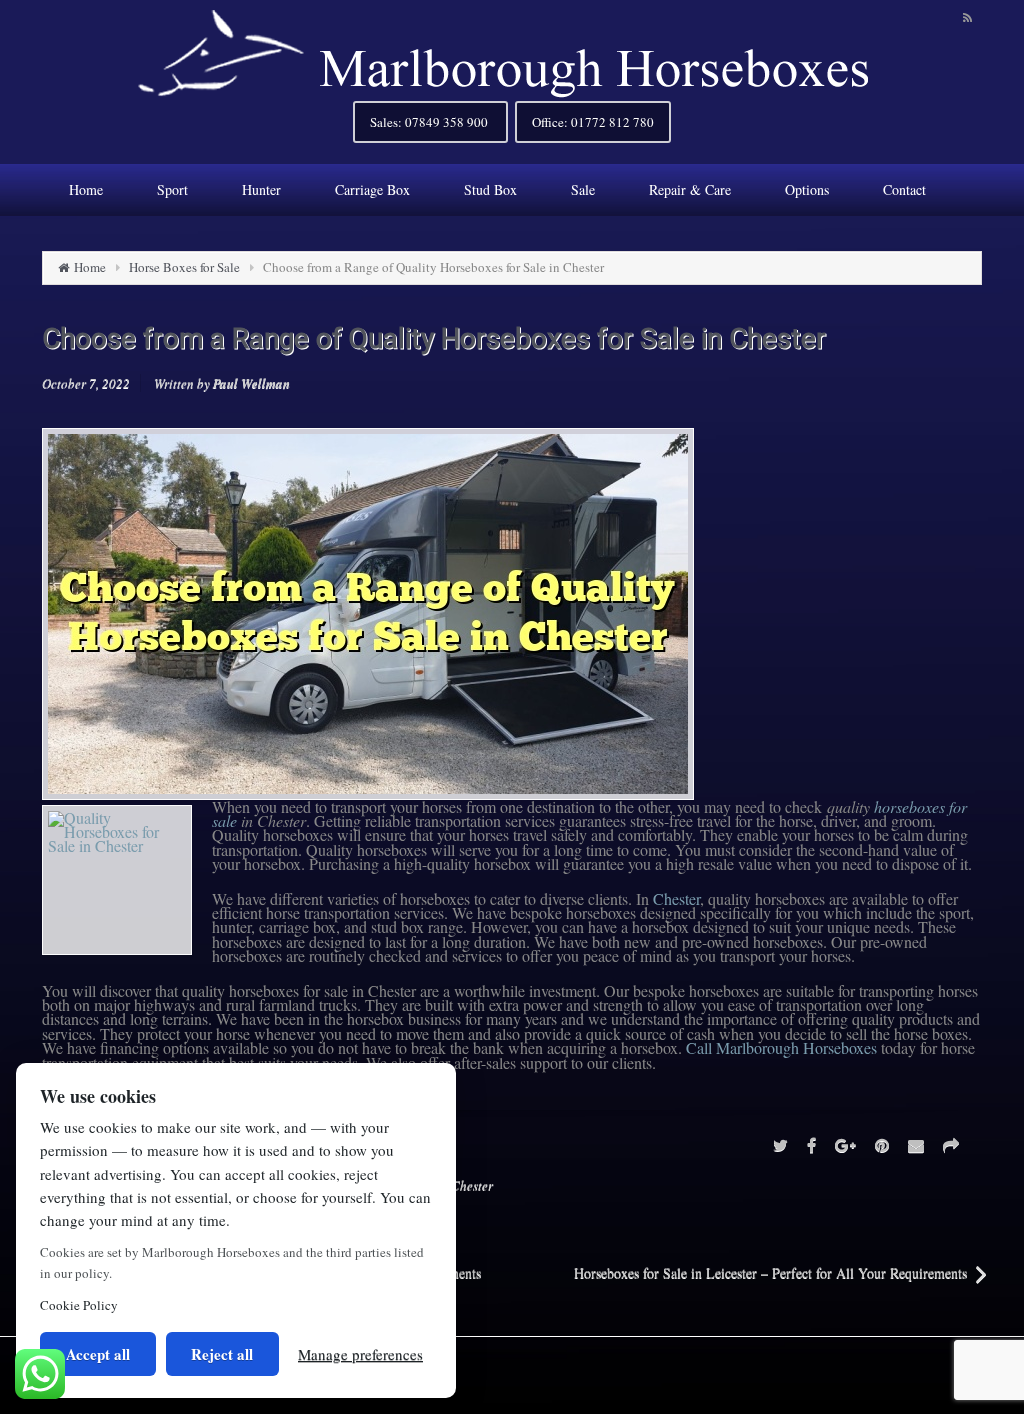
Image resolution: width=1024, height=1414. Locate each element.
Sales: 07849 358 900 (430, 122)
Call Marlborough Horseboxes (781, 1047)
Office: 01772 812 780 (593, 122)
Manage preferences (360, 1354)
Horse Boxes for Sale (184, 267)
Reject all (222, 1354)
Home (90, 267)
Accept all (98, 1354)
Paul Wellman (251, 383)
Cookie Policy (79, 1305)
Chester (676, 898)
